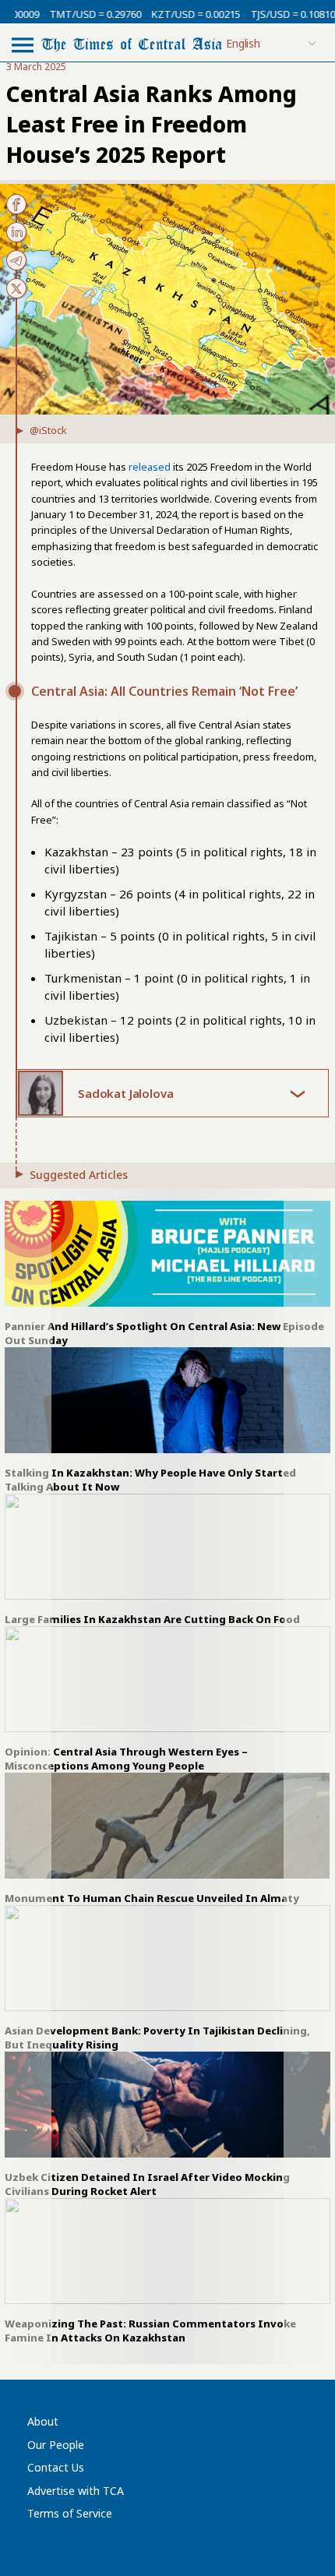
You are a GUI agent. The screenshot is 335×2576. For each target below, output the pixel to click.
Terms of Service (70, 2513)
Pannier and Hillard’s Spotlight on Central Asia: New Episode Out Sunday (164, 1333)
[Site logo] (132, 43)
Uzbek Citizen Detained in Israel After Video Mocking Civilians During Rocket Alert (147, 2184)
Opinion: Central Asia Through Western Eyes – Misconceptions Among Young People (126, 1759)
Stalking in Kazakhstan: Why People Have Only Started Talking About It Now (150, 1480)
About (43, 2421)
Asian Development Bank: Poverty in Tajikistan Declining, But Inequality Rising (157, 2038)
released (150, 467)
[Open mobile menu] (23, 44)
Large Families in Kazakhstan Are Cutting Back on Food (152, 1619)
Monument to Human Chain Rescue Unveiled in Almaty (152, 1898)
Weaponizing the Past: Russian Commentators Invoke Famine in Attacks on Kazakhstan (150, 2331)
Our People (56, 2445)
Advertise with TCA (76, 2491)
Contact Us (56, 2467)
